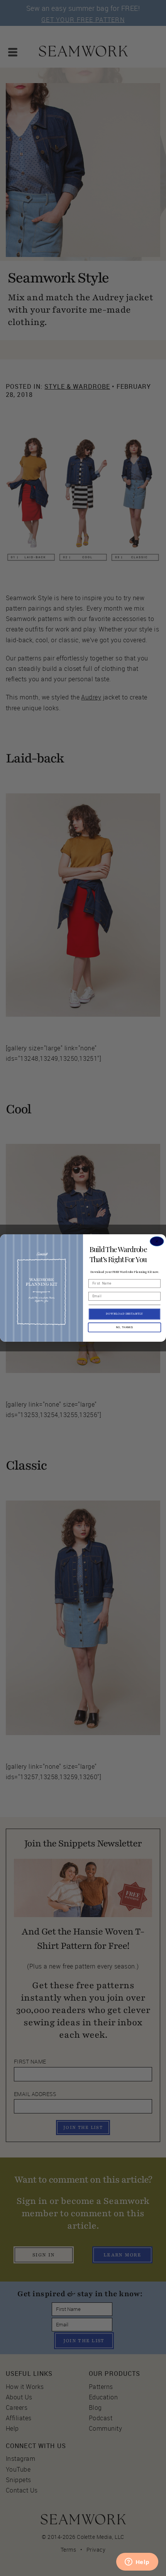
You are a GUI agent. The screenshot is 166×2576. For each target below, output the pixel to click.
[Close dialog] (157, 1241)
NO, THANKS (124, 1327)
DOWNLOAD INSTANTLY (125, 1314)
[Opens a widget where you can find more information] (137, 2562)
